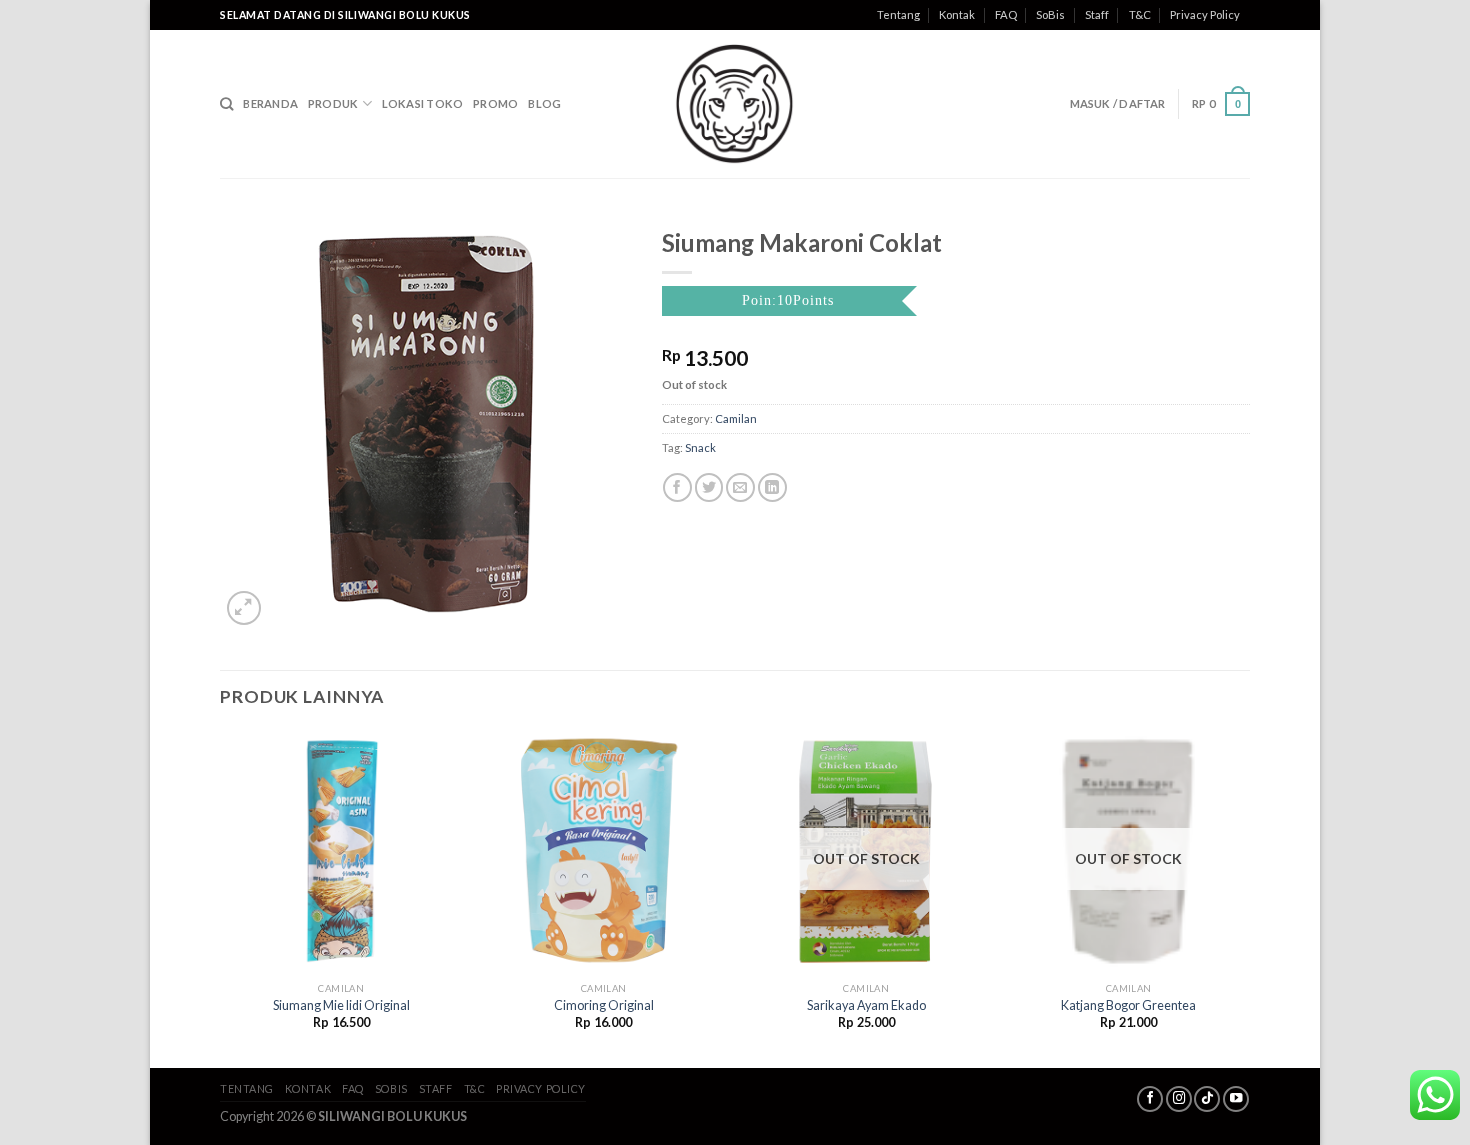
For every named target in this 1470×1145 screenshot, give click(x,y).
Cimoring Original (604, 1005)
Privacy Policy (1205, 14)
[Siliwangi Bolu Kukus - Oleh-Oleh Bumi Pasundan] (735, 104)
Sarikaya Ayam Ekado (866, 1005)
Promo (495, 103)
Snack (700, 447)
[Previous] (221, 897)
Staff (1097, 14)
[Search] (226, 104)
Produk (333, 103)
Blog (544, 103)
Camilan (736, 418)
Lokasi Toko (422, 103)
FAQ (1006, 14)
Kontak (957, 14)
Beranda (270, 103)
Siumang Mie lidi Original (341, 1005)
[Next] (1249, 897)
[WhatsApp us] (1435, 1095)
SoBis (1050, 14)
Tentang (898, 14)
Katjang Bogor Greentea (1128, 1005)
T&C (1140, 14)
